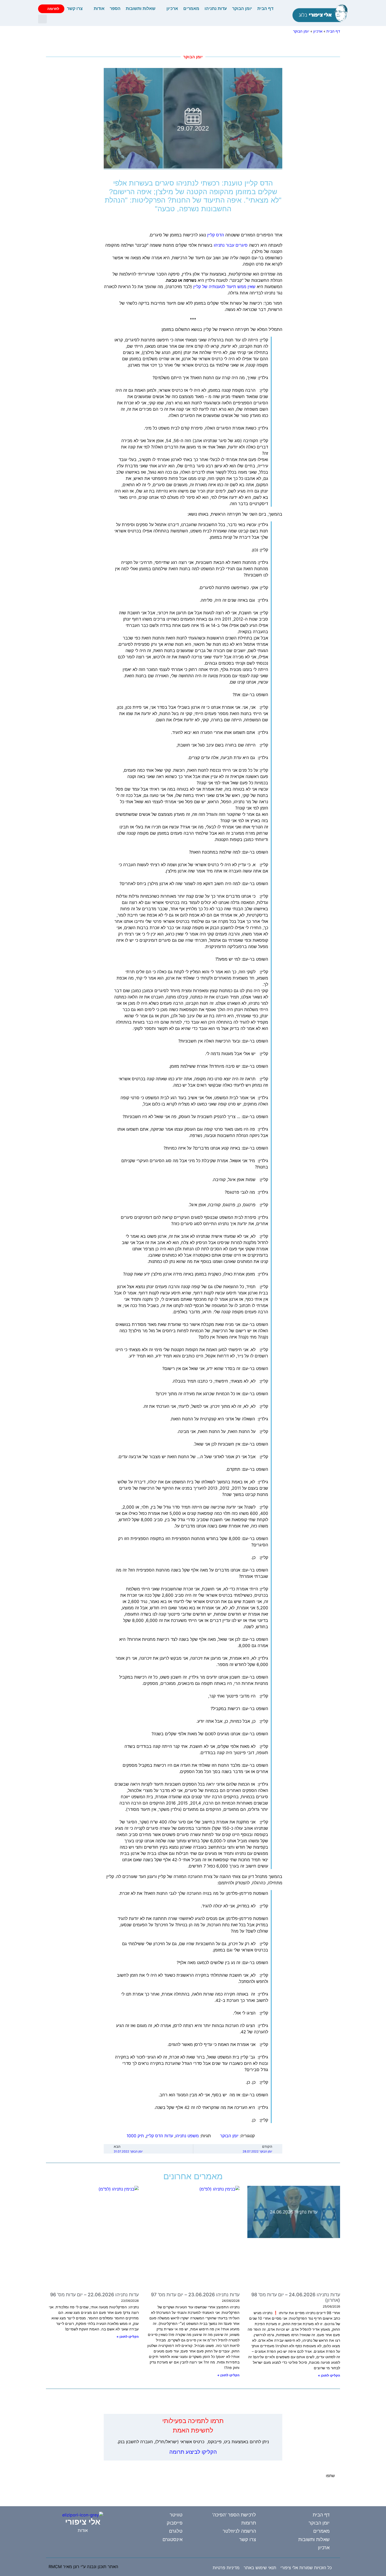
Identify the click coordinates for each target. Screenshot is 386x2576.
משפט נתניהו (187, 2136)
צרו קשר (75, 9)
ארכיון (172, 9)
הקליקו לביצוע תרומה (193, 2452)
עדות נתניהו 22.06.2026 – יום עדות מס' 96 (94, 2295)
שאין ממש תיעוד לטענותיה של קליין (224, 287)
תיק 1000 (135, 2136)
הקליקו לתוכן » (329, 2375)
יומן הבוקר (242, 9)
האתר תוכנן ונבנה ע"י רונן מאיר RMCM (83, 2567)
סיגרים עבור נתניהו (231, 245)
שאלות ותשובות (141, 9)
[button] (42, 19)
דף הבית (265, 9)
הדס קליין (216, 235)
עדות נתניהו (216, 9)
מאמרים (191, 9)
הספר (115, 9)
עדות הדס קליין (160, 2136)
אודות (99, 9)
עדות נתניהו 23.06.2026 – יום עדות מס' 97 (195, 2295)
